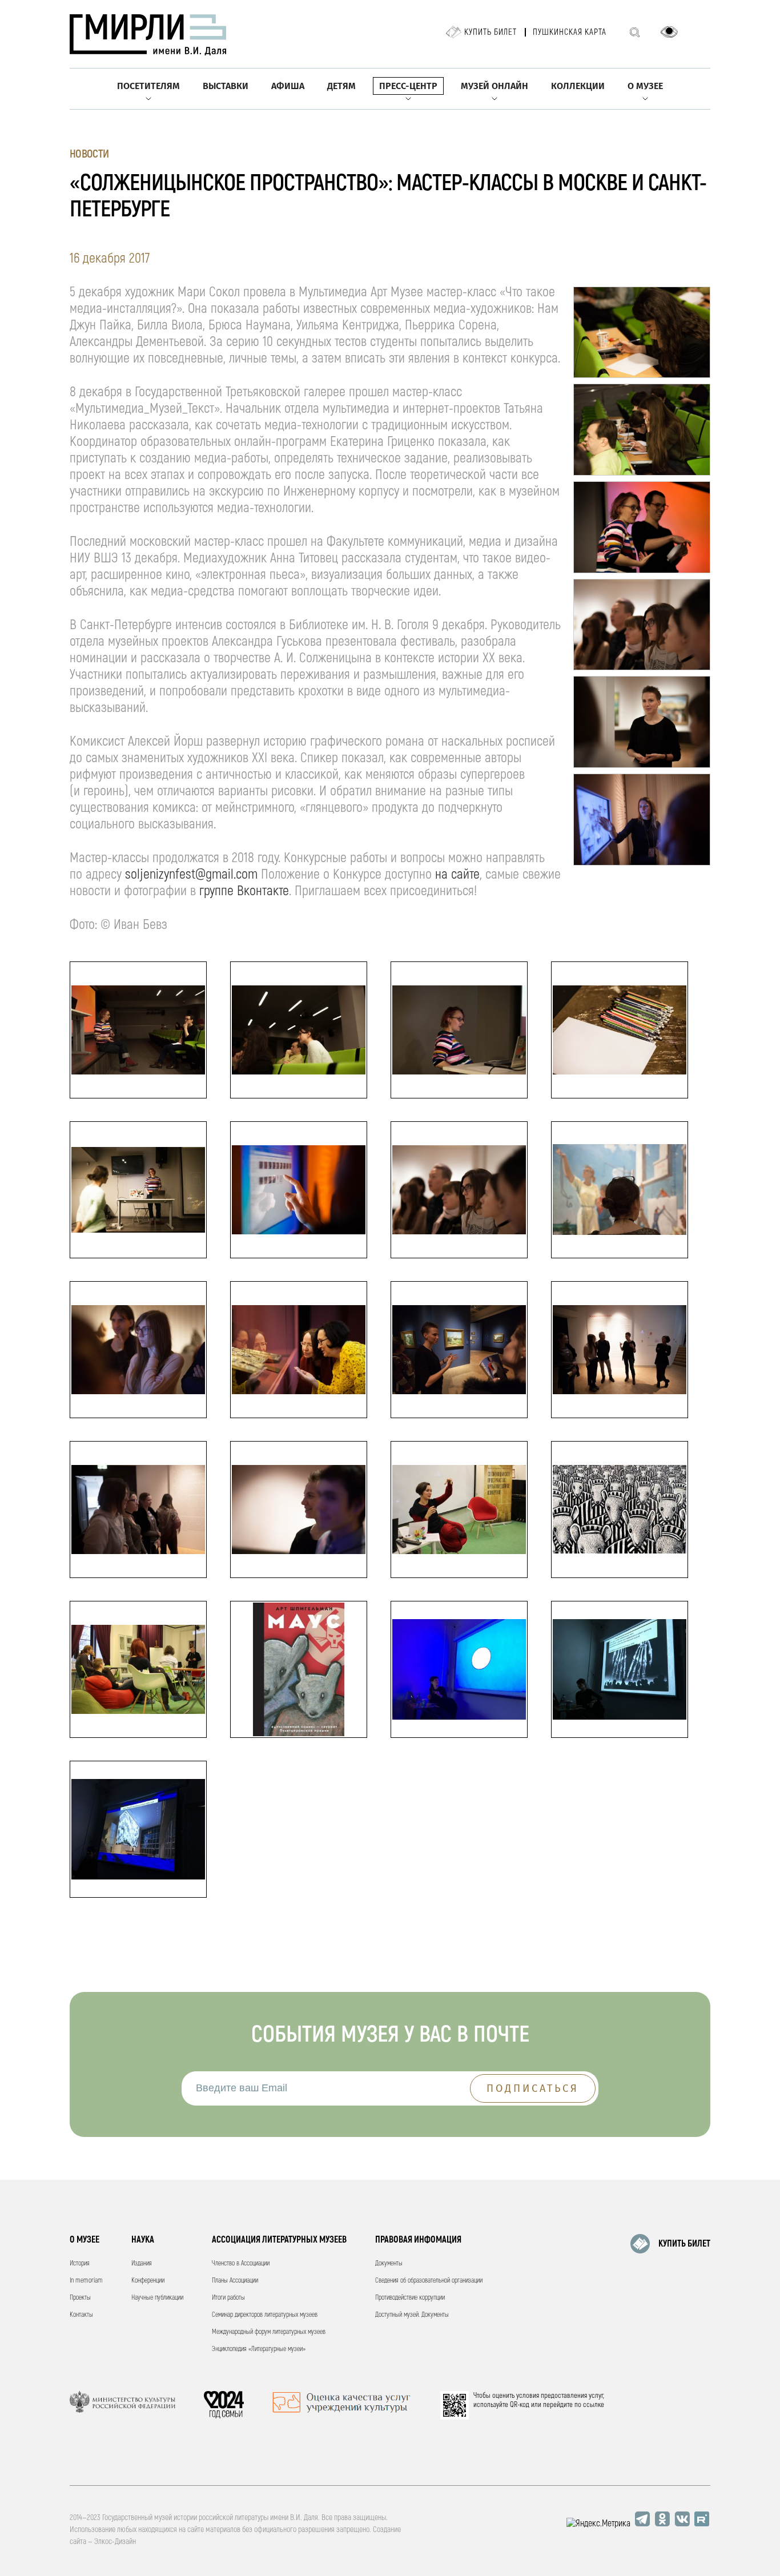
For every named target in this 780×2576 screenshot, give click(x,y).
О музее (645, 86)
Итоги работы (228, 2298)
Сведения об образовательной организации (429, 2281)
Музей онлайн (494, 86)
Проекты (80, 2298)
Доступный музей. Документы (412, 2315)
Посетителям (148, 86)
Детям (341, 86)
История (80, 2263)
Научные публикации (157, 2298)
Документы (389, 2263)
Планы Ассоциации (235, 2281)
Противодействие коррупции (410, 2298)
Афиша (288, 86)
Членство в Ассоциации (241, 2263)
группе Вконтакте (244, 891)
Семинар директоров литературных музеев (265, 2315)
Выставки (226, 86)
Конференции (148, 2281)
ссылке (594, 2405)
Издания (142, 2263)
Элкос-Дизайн (115, 2541)
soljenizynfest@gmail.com (191, 874)
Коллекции (578, 86)
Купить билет (490, 32)
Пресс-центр (408, 86)
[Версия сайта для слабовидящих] (669, 32)
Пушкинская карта (570, 32)
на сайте (457, 874)
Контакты (81, 2315)
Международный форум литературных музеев (269, 2332)
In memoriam (86, 2281)
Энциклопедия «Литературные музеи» (259, 2349)
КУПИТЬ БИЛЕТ (684, 2244)
